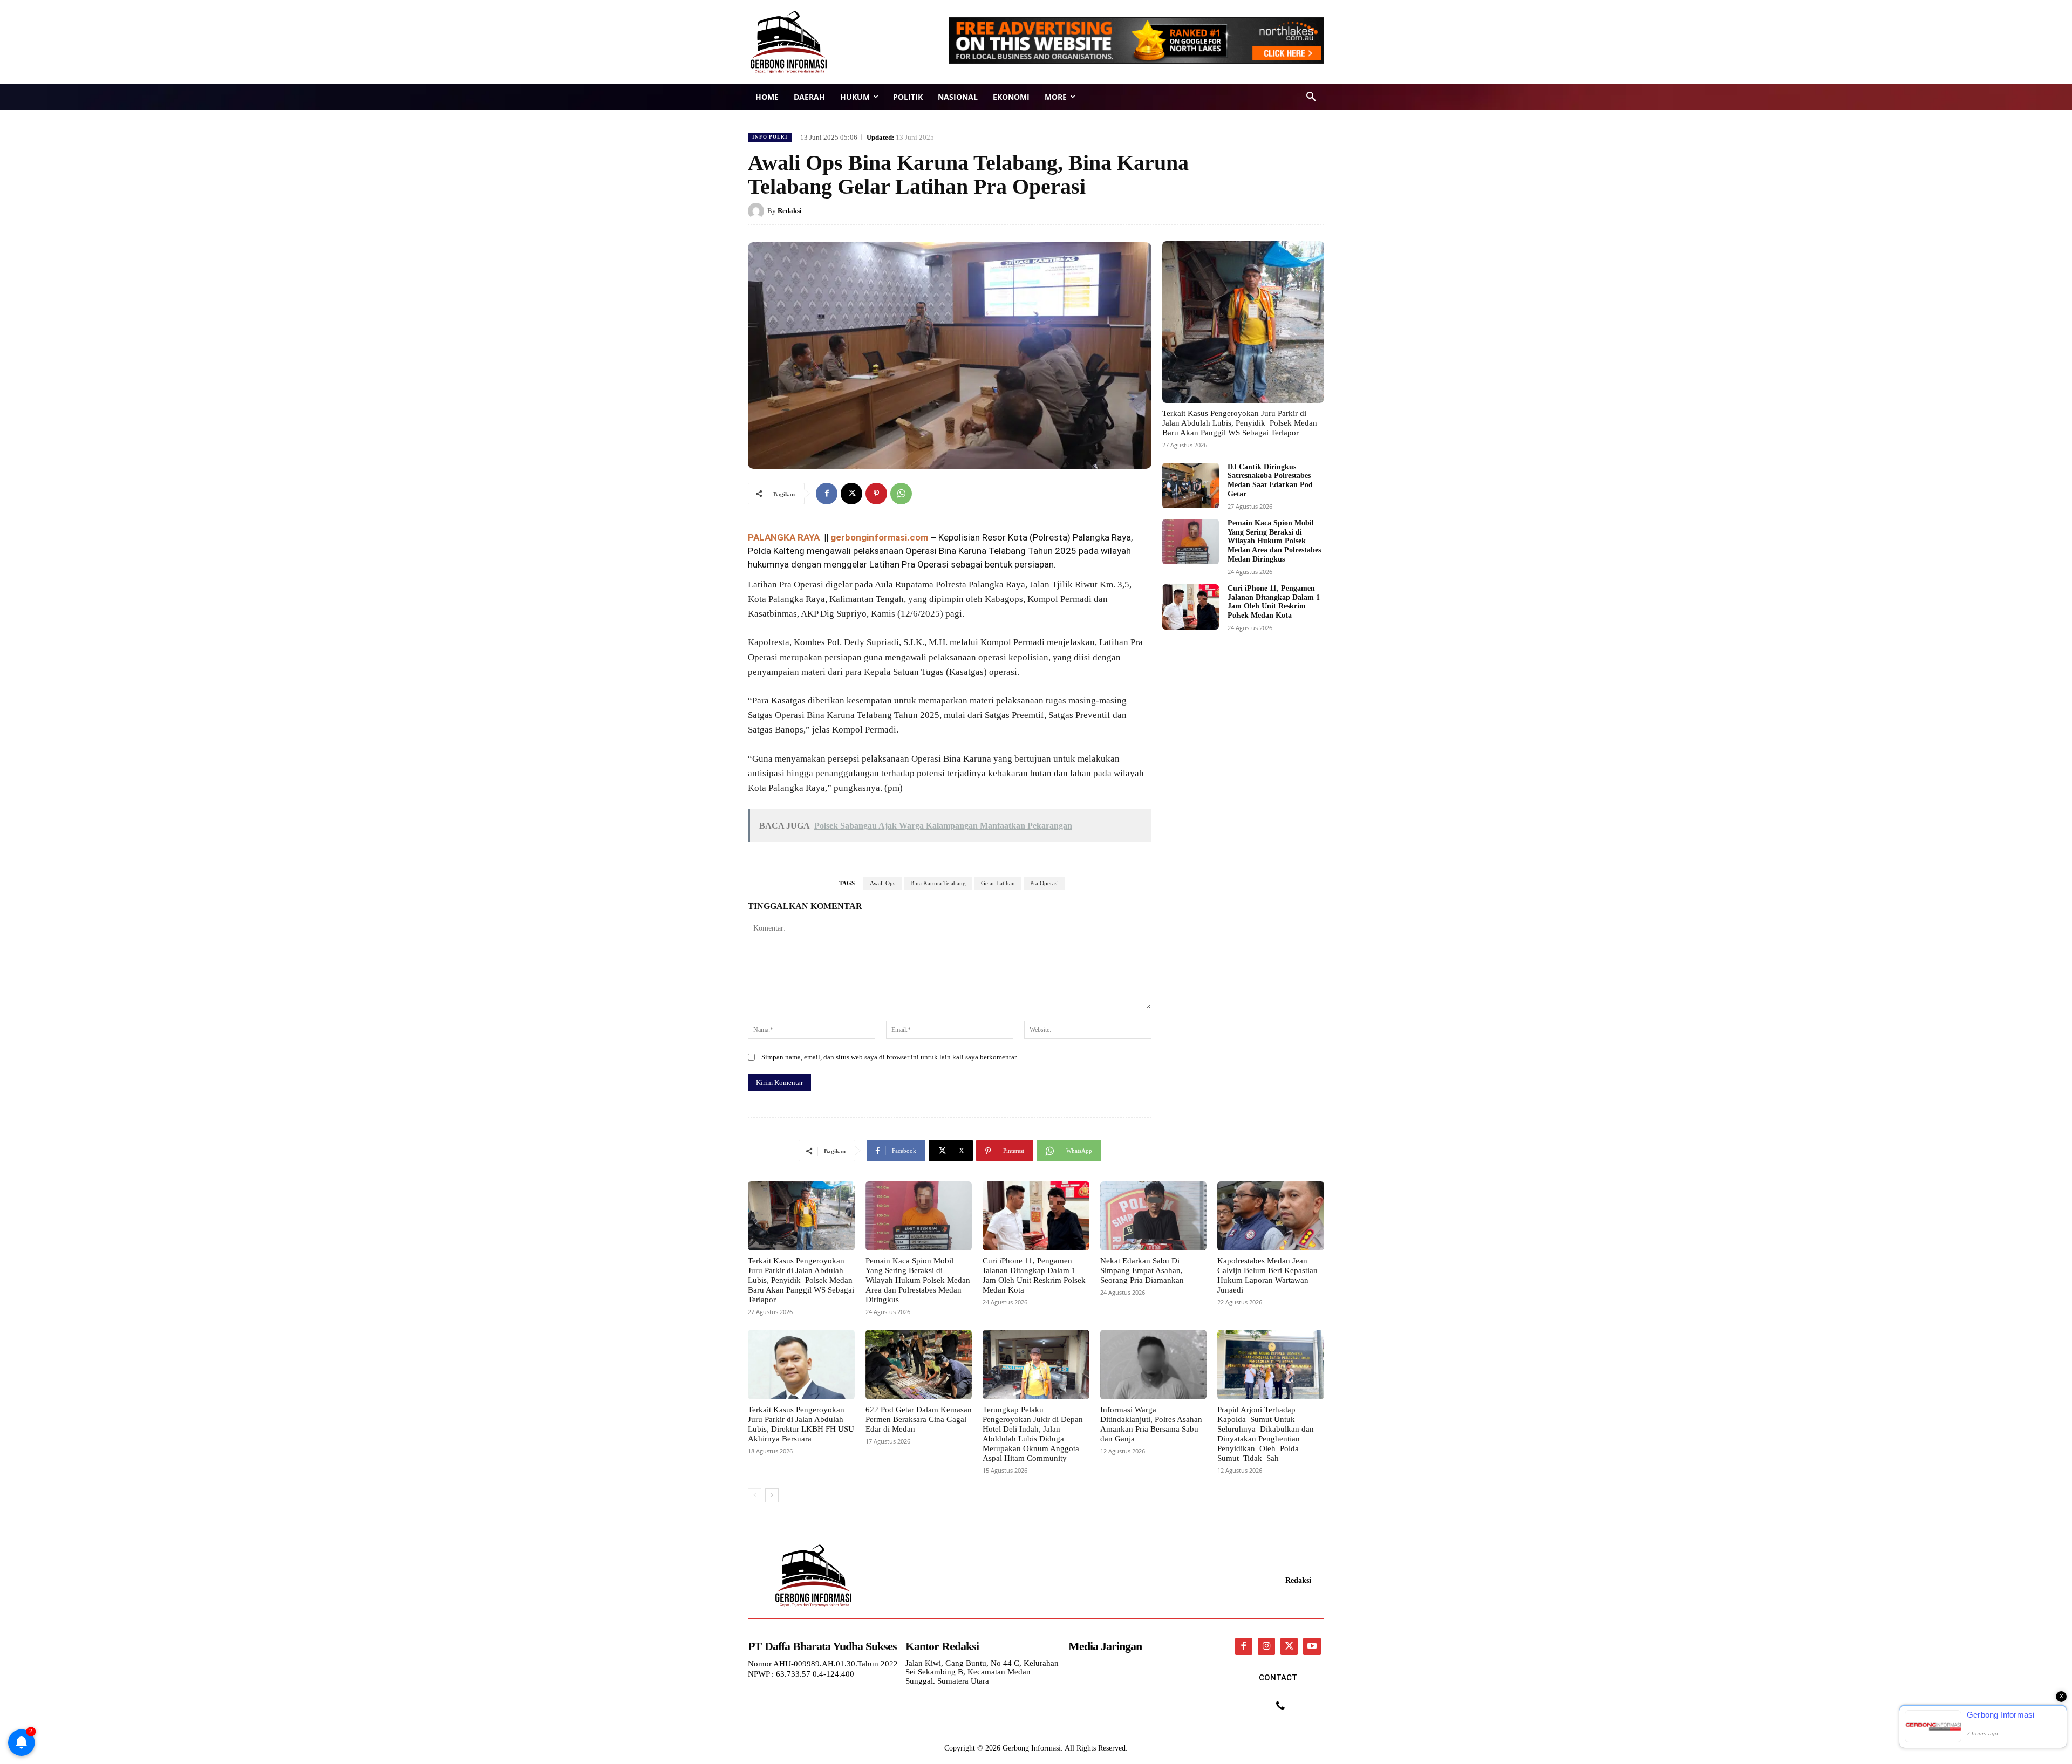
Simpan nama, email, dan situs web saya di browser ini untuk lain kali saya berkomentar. (890, 1057)
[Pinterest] (876, 494)
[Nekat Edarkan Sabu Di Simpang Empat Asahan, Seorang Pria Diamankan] (1154, 1216)
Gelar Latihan (998, 883)
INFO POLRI (770, 137)
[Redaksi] (758, 211)
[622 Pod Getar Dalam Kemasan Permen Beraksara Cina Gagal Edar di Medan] (919, 1364)
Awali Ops (882, 883)
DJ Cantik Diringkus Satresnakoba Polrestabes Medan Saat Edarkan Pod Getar (1270, 480)
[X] (851, 494)
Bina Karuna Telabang (938, 883)
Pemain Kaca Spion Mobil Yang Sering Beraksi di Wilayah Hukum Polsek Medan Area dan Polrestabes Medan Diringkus (1274, 541)
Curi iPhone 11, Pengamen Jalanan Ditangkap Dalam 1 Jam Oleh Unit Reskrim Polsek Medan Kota (1274, 602)
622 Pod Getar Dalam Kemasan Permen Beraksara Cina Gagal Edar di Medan (919, 1419)
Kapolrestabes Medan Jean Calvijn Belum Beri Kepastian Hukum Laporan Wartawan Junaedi (1267, 1275)
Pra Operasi (1044, 883)
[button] (1311, 97)
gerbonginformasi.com (879, 537)
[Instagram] (1266, 1646)
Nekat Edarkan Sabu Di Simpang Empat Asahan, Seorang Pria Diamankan (1142, 1270)
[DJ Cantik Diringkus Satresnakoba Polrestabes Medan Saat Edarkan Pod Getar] (1191, 486)
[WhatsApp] (901, 494)
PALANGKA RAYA (785, 537)
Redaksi (790, 211)
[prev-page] (755, 1495)
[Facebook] (827, 494)
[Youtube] (1312, 1646)
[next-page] (772, 1495)
